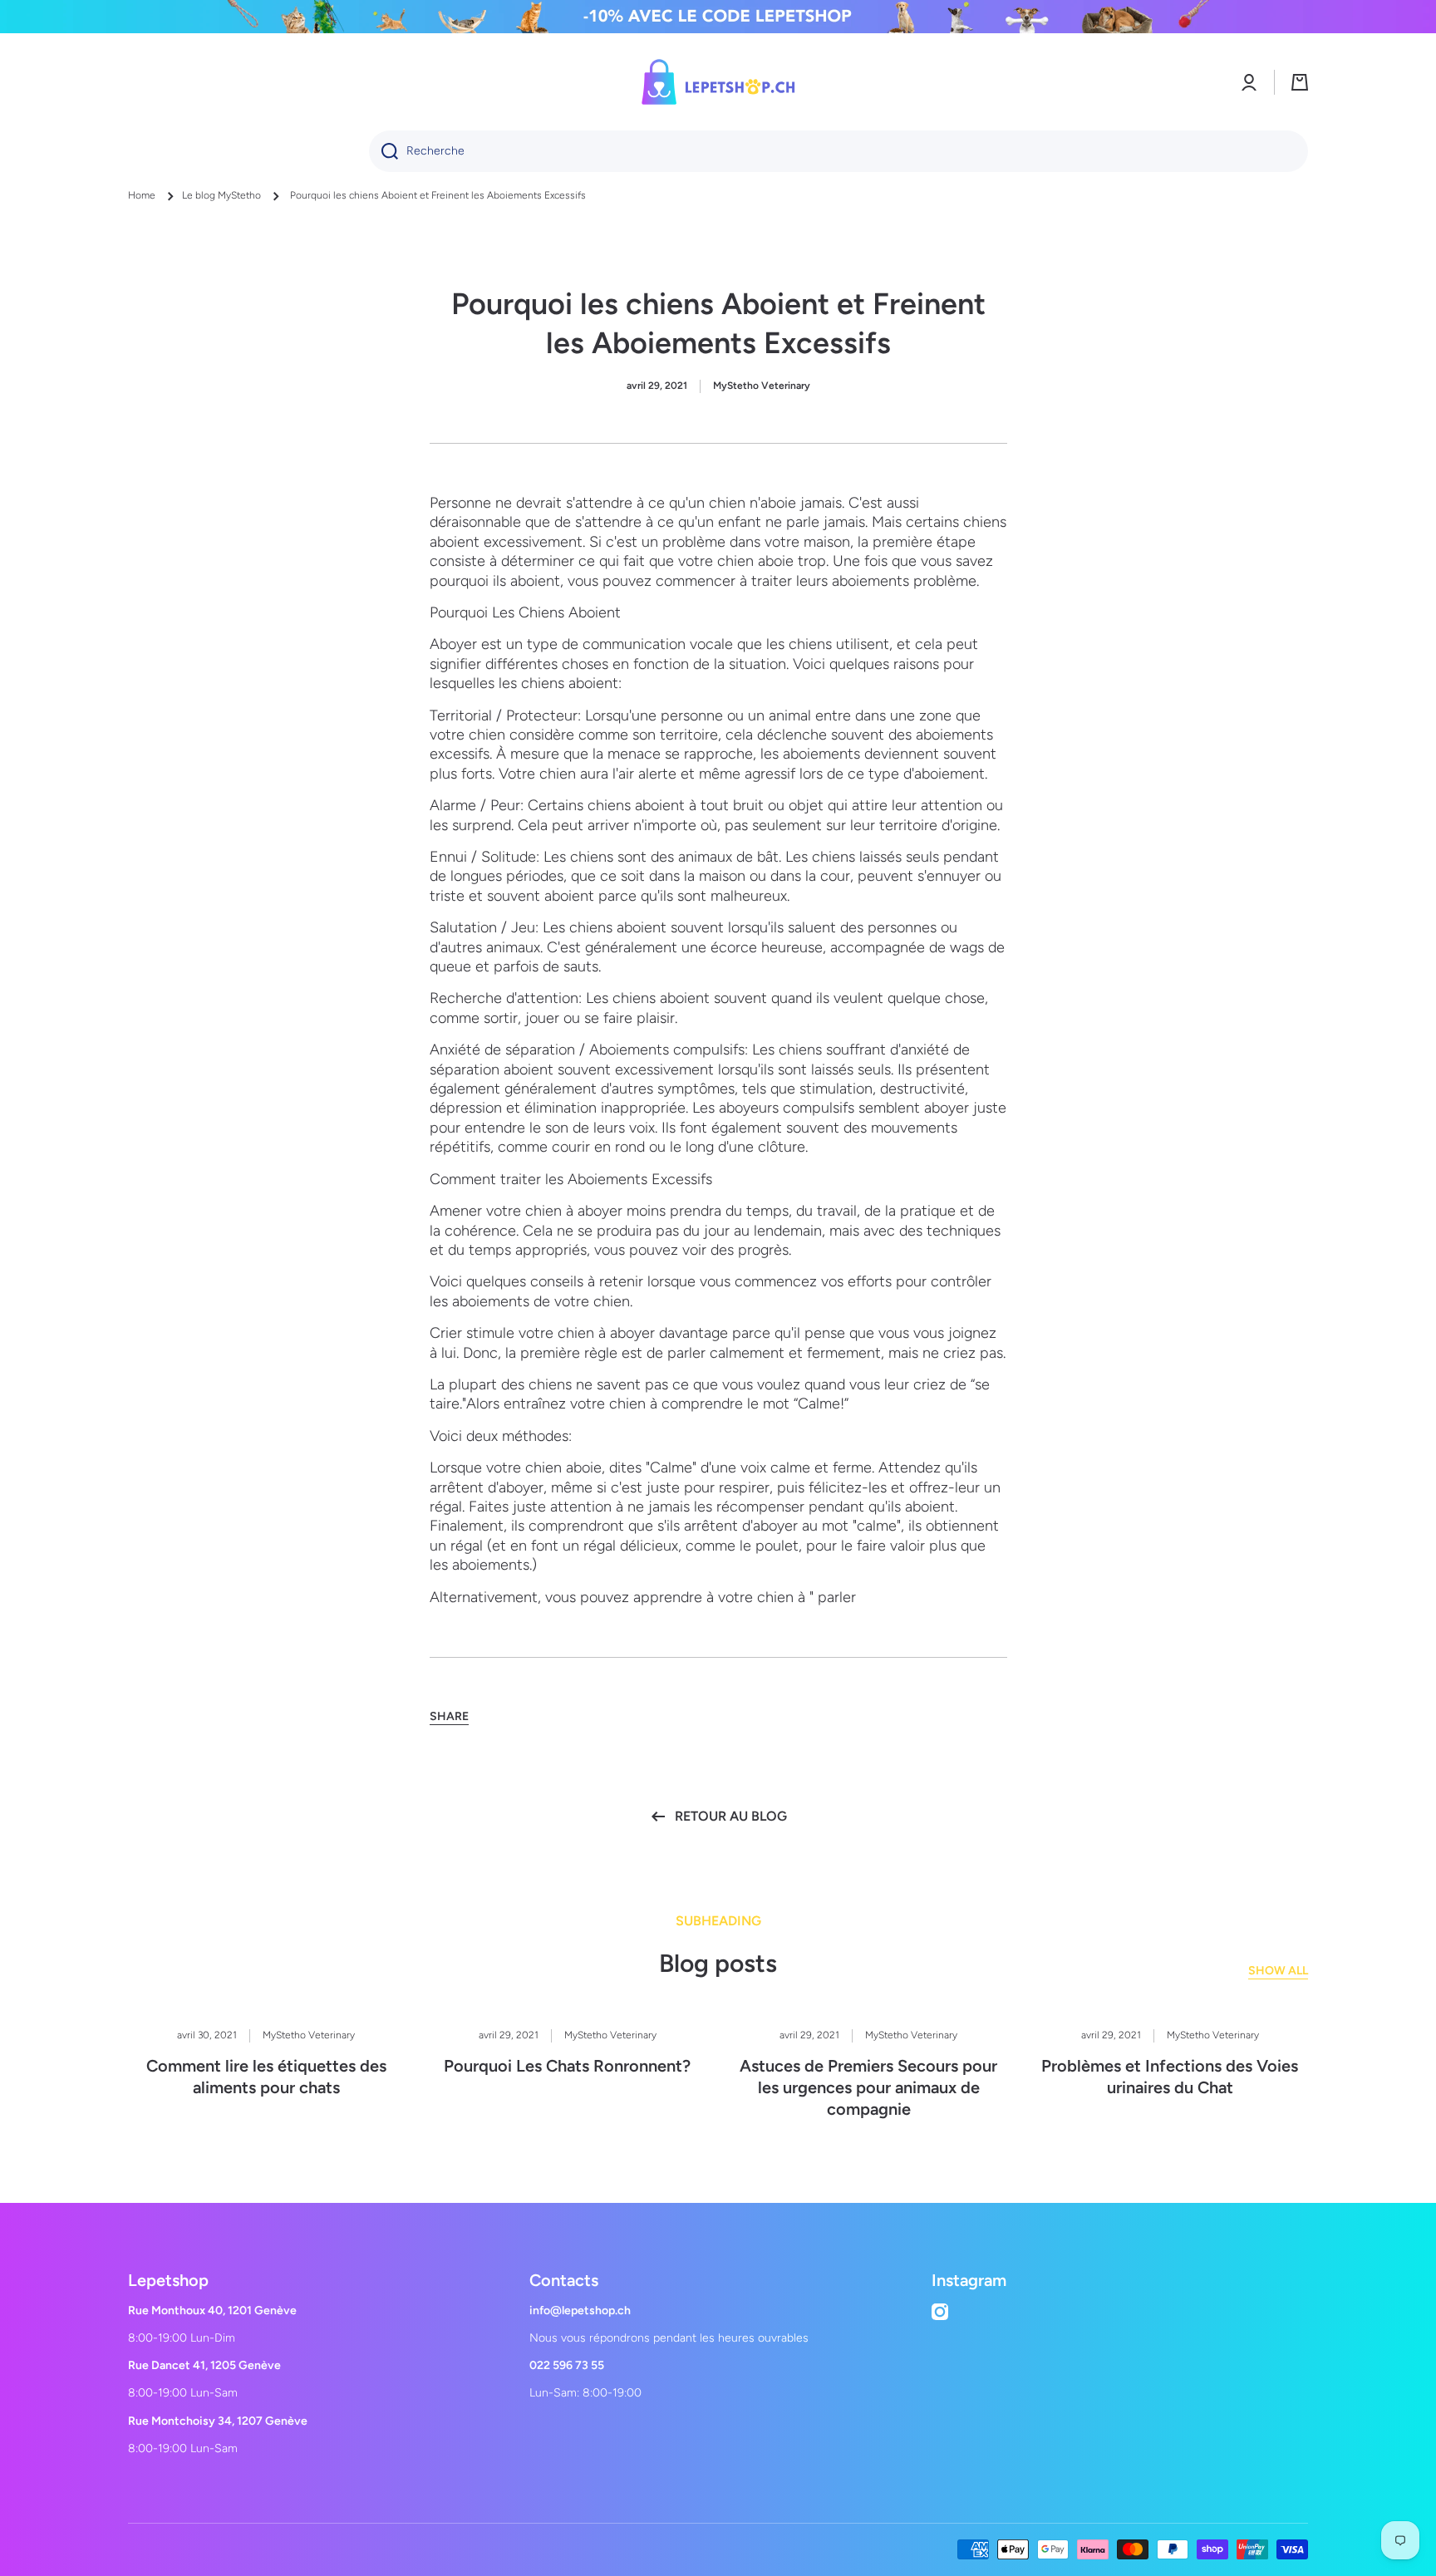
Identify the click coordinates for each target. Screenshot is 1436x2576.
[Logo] (718, 82)
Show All (1278, 1971)
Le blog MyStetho (221, 195)
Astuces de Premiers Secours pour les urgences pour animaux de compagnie (868, 2087)
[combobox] (838, 151)
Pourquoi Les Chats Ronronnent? (567, 2066)
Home (142, 195)
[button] (1300, 82)
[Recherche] (384, 151)
